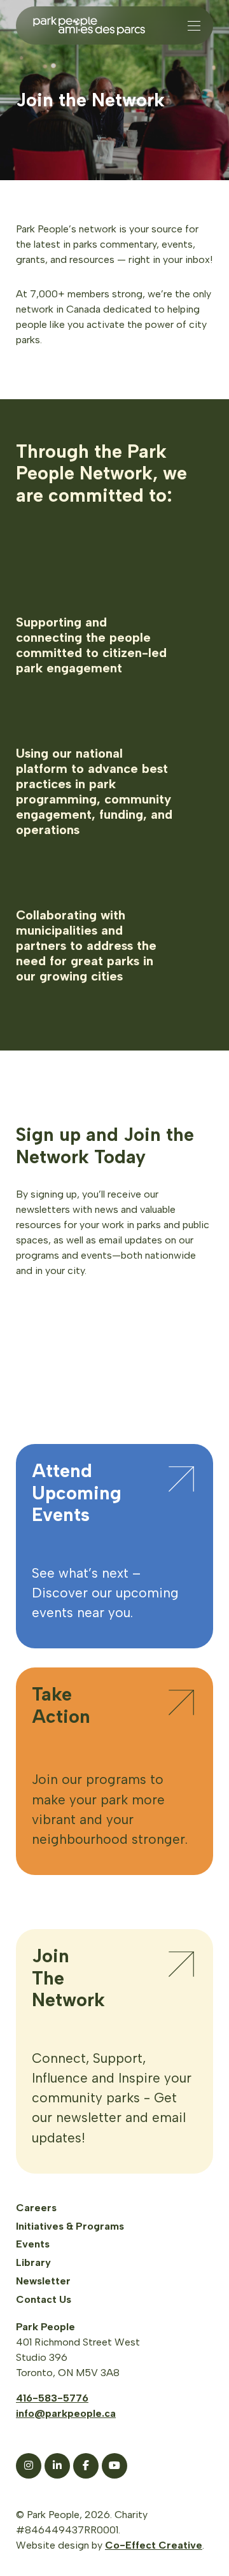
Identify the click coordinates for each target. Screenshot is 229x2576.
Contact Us (44, 2299)
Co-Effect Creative (154, 2545)
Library (33, 2262)
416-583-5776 (52, 2398)
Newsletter (43, 2281)
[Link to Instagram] (29, 2466)
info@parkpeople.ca (66, 2413)
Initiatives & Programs (70, 2226)
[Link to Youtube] (114, 2466)
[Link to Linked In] (57, 2466)
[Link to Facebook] (86, 2466)
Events (33, 2244)
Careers (36, 2208)
